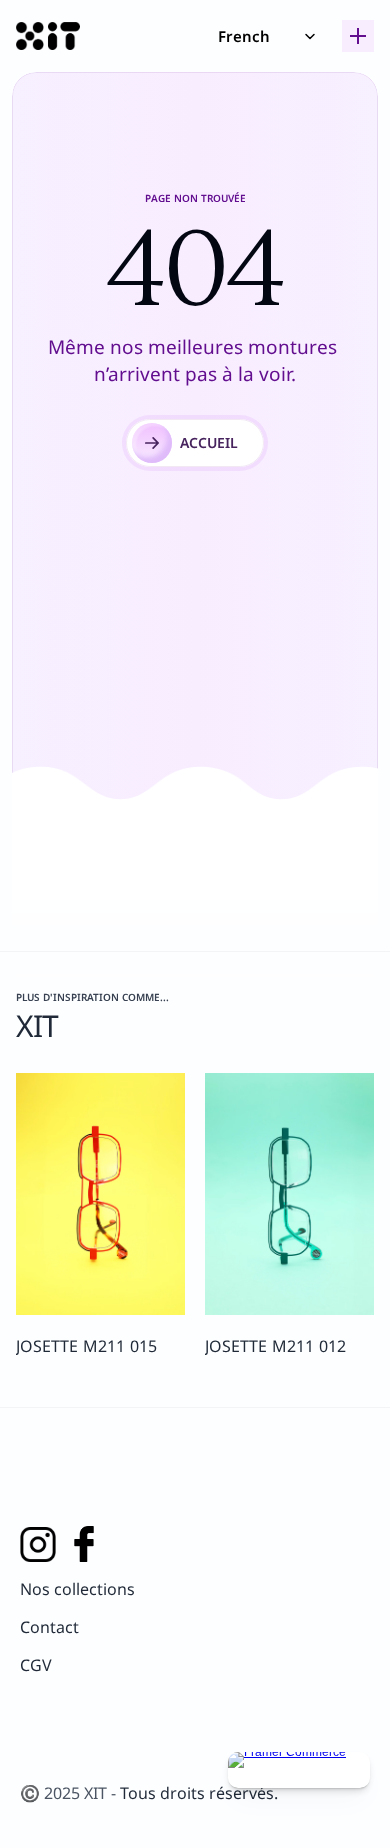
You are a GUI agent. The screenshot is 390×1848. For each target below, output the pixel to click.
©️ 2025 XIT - (70, 1793)
